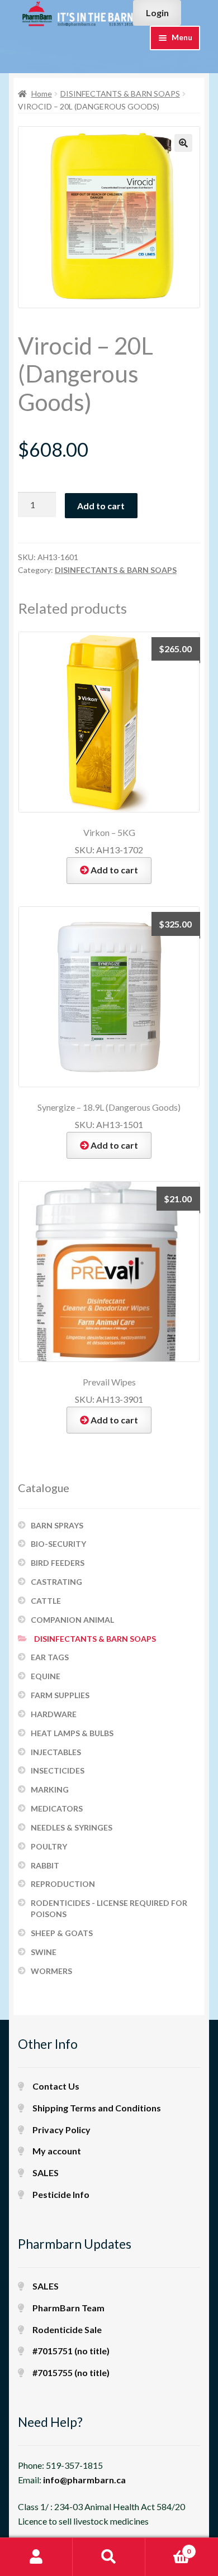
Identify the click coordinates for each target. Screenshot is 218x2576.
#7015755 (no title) (71, 2372)
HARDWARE (54, 1714)
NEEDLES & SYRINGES (72, 1827)
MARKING (50, 1789)
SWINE (44, 1952)
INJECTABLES (56, 1752)
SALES (46, 2173)
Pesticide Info (61, 2194)
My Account (36, 2557)
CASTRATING (56, 1582)
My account (57, 2151)
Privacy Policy (61, 2130)
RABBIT (45, 1865)
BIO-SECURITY (58, 1544)
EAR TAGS (50, 1657)
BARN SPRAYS (57, 1525)
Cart (168, 2548)
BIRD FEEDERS (58, 1563)
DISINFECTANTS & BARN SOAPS (120, 94)
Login (157, 13)
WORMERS (51, 1971)
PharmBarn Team (68, 2308)
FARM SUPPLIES (60, 1695)
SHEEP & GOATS (62, 1933)
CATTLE (46, 1601)
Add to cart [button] (114, 870)
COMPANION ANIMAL (72, 1620)
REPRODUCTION (63, 1884)
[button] (183, 143)
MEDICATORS (57, 1808)
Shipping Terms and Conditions (97, 2108)
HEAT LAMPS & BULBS (72, 1733)
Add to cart (101, 506)
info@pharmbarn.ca (84, 2480)
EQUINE (46, 1676)
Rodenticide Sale (67, 2329)
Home (42, 94)
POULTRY (49, 1846)
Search (109, 2557)
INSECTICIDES (58, 1770)
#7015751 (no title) (71, 2351)
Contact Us (56, 2086)
